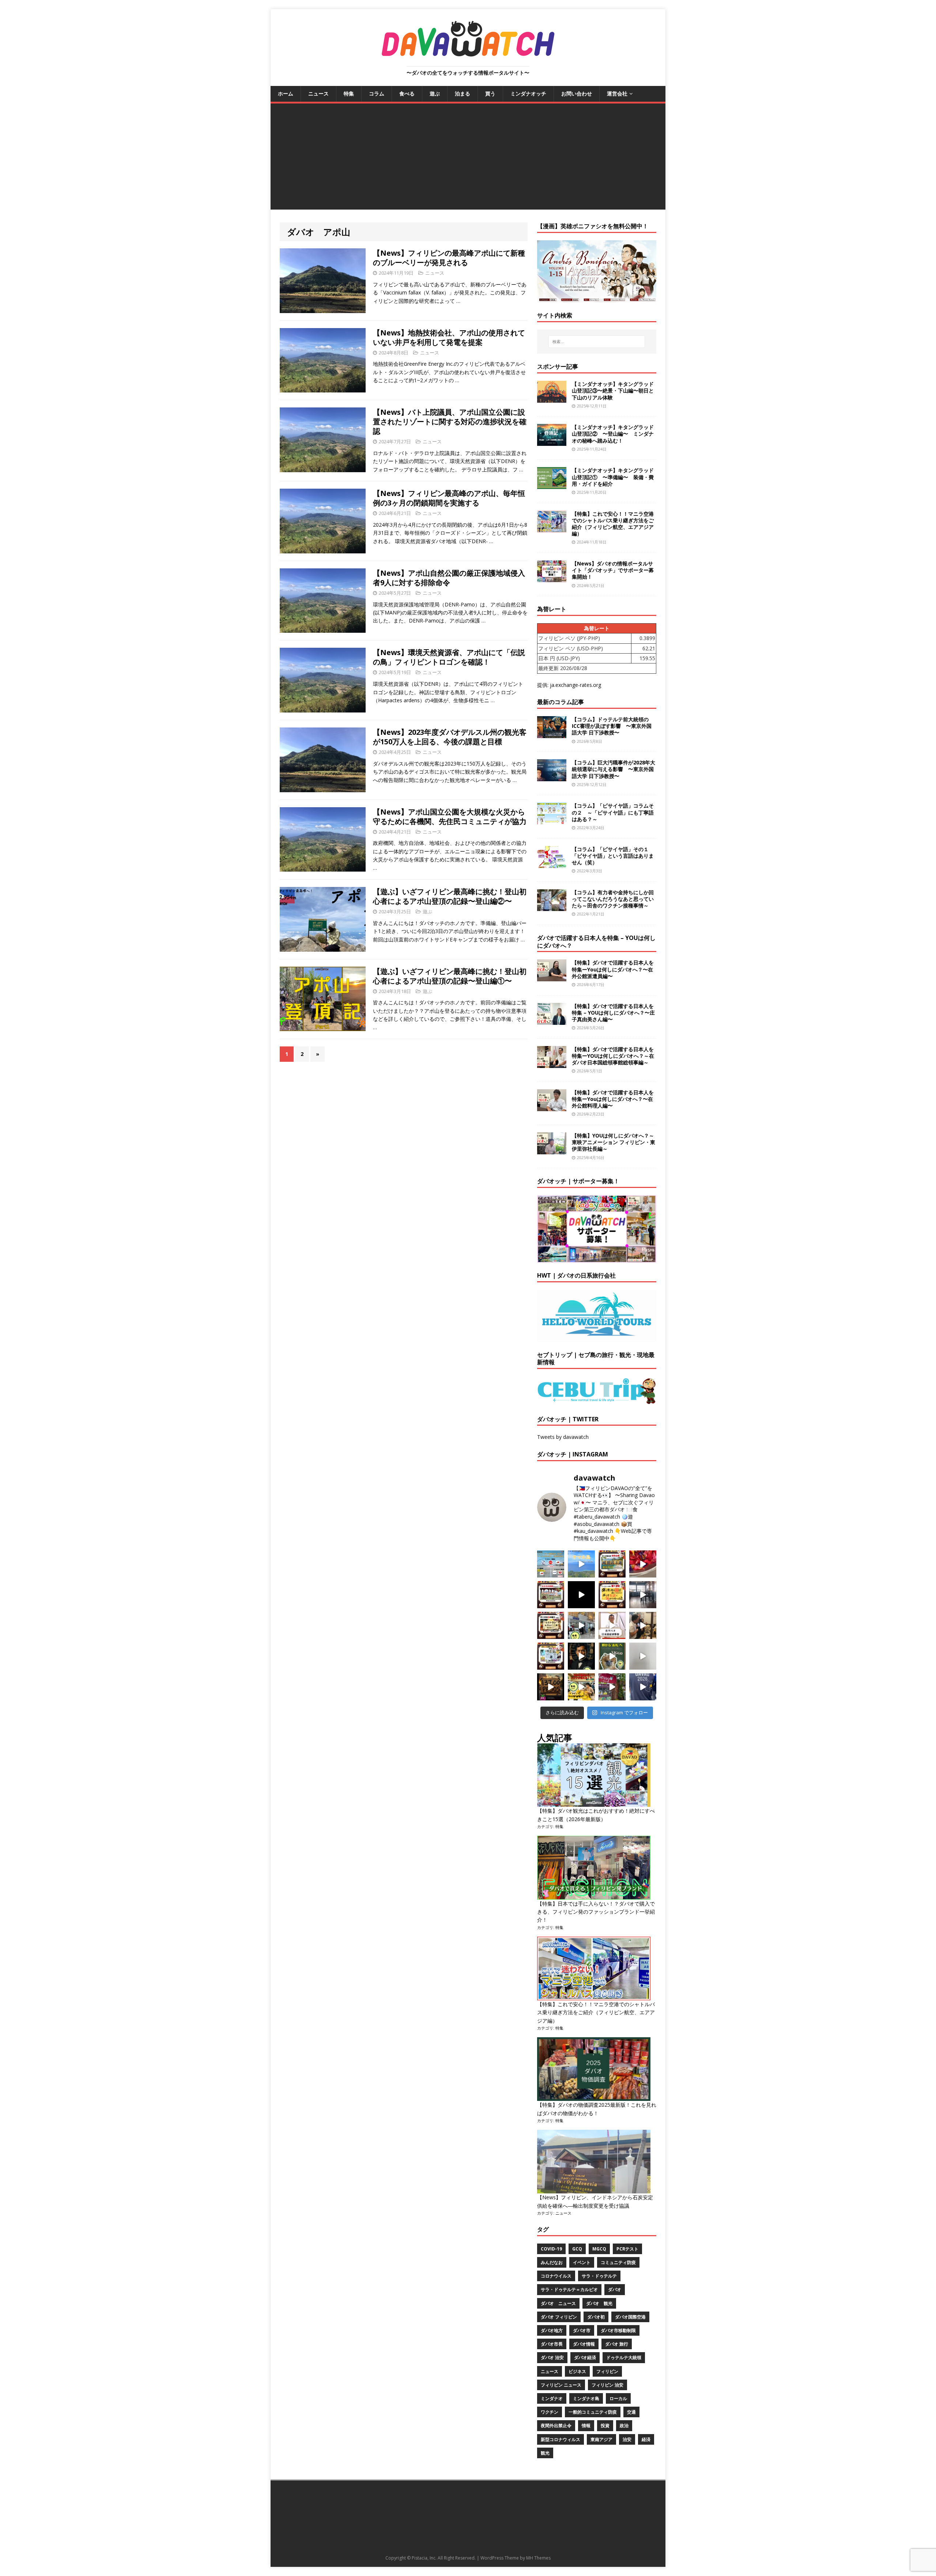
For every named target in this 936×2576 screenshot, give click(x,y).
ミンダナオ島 (586, 2398)
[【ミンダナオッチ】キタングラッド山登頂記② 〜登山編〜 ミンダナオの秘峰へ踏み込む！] (552, 442)
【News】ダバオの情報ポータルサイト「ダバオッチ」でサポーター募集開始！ (613, 570)
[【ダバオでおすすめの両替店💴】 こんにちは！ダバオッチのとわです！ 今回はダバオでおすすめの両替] (612, 1564)
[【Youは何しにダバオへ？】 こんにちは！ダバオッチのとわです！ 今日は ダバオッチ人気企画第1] (612, 1625)
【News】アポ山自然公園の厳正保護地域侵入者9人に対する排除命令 (449, 578)
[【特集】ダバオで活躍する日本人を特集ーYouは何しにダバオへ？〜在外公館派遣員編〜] (552, 977)
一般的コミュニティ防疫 (593, 2412)
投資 (605, 2425)
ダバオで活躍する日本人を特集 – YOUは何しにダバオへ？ (596, 942)
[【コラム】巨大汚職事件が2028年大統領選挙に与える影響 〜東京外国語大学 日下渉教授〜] (552, 777)
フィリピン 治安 (607, 2385)
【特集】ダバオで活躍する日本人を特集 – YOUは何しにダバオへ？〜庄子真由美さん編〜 (613, 1013)
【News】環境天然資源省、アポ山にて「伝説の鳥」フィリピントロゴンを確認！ (449, 657)
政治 (624, 2425)
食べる (407, 93)
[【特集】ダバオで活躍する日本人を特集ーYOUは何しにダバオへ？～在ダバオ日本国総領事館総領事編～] (552, 1063)
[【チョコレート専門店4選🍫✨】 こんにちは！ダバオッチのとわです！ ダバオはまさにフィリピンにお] (551, 1595)
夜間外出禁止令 (556, 2425)
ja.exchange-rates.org (575, 685)
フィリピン (607, 2371)
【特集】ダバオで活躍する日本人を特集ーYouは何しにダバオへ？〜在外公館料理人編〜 (613, 1099)
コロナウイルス (556, 2276)
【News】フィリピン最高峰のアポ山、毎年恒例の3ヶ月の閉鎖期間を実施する (449, 498)
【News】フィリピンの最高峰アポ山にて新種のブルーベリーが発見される (449, 258)
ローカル (618, 2398)
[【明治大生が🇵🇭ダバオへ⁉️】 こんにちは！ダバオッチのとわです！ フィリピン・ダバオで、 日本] (643, 1687)
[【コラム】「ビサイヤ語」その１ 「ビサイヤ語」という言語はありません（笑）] (552, 863)
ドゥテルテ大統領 (624, 2357)
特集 (349, 93)
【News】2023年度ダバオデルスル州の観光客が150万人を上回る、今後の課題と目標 (450, 737)
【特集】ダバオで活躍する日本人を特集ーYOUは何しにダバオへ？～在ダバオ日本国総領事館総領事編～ (613, 1056)
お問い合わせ (577, 93)
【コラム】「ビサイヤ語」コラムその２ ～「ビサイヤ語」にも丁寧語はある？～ (613, 812)
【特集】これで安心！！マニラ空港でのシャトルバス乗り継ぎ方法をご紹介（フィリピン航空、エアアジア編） (613, 524)
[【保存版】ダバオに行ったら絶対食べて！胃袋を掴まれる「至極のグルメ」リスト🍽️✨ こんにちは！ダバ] (551, 1625)
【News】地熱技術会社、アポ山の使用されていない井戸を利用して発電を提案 (449, 337)
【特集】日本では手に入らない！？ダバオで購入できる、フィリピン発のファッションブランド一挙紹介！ (596, 1912)
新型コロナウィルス (561, 2439)
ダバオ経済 (585, 2357)
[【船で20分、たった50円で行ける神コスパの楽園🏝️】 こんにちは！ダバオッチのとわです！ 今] (581, 1564)
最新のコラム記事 (561, 702)
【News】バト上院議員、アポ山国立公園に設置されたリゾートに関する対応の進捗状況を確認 (450, 422)
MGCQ (599, 2249)
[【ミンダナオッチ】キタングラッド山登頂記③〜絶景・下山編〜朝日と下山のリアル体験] (552, 398)
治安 (627, 2439)
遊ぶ (435, 93)
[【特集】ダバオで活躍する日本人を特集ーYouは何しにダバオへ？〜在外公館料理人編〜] (552, 1107)
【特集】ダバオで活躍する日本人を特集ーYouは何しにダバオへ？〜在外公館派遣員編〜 (613, 969)
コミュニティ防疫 (618, 2262)
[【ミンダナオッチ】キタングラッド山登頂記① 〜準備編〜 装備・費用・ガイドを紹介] (552, 485)
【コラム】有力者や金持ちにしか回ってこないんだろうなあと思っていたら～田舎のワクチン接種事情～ (613, 899)
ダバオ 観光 (599, 2303)
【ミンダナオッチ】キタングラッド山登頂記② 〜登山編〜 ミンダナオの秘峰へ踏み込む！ (613, 434)
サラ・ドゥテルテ (599, 2276)
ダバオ (615, 2289)
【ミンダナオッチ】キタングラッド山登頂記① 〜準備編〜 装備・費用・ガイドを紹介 (613, 477)
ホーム (286, 93)
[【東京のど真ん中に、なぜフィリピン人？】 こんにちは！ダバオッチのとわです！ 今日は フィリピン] (581, 1656)
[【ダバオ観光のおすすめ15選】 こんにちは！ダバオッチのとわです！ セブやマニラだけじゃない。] (551, 1656)
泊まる (463, 93)
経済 (646, 2439)
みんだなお (552, 2262)
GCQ (577, 2249)
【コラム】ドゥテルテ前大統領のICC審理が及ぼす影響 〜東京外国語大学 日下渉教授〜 (612, 726)
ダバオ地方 (552, 2330)
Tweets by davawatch (563, 1437)
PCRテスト (627, 2249)
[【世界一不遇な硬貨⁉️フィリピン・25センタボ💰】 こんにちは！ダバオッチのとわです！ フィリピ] (643, 1656)
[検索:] (597, 342)
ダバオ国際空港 (630, 2317)
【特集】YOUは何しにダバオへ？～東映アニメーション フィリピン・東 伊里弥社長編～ (614, 1142)
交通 (631, 2412)
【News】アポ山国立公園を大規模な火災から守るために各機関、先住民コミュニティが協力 (450, 817)
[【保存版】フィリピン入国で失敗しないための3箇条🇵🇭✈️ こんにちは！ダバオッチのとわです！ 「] (643, 1625)
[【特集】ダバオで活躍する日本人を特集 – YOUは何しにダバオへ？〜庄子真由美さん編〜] (552, 1020)
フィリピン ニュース (561, 2385)
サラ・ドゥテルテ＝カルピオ (569, 2289)
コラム (377, 93)
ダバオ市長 (552, 2344)
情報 (586, 2425)
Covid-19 (551, 2249)
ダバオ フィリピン (559, 2317)
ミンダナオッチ (528, 93)
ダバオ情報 (584, 2344)
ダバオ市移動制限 (618, 2330)
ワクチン (550, 2412)
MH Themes (538, 2558)
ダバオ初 (596, 2317)
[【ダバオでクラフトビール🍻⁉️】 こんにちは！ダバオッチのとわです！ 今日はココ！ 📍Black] (643, 1595)
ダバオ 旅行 (617, 2344)
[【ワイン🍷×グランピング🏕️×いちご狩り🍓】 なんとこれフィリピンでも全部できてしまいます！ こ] (612, 1687)
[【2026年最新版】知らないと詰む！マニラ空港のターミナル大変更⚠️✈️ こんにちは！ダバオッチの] (551, 1564)
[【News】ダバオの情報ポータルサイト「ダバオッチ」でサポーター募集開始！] (552, 578)
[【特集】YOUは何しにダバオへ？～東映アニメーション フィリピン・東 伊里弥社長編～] (552, 1150)
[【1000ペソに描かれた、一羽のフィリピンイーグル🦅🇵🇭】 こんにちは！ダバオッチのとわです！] (612, 1656)
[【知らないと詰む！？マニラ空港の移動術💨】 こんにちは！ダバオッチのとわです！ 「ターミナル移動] (581, 1625)
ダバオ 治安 (552, 2357)
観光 (545, 2453)
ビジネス (577, 2371)
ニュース (318, 93)
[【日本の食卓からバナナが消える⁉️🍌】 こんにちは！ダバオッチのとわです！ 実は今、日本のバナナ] (581, 1687)
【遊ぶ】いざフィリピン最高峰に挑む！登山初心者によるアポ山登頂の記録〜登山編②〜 (450, 896)
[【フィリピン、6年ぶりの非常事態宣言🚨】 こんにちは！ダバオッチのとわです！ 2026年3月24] (551, 1687)
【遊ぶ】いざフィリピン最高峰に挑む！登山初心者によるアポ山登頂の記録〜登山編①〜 (450, 976)
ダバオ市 (582, 2330)
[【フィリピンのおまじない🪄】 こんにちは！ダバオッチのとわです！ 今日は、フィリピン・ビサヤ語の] (581, 1595)
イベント (582, 2262)
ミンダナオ (552, 2398)
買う (490, 93)
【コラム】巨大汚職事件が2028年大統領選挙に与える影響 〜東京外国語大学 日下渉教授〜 (614, 769)
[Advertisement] (468, 158)
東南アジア (601, 2439)
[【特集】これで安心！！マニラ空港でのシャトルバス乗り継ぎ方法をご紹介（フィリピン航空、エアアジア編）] (552, 528)
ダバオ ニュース (558, 2303)
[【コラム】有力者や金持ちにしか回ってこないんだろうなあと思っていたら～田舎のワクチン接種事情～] (552, 907)
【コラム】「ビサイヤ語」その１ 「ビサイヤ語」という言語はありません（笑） (613, 856)
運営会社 (617, 93)
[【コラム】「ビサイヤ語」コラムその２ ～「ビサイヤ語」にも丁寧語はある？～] (552, 820)
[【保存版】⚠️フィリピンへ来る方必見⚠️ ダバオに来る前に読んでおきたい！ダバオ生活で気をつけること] (612, 1595)
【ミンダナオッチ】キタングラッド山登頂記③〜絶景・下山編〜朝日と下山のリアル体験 (613, 390)
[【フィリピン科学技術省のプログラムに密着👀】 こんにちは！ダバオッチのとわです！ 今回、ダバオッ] (643, 1564)
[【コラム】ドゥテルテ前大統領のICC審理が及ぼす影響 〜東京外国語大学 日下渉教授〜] (552, 734)
